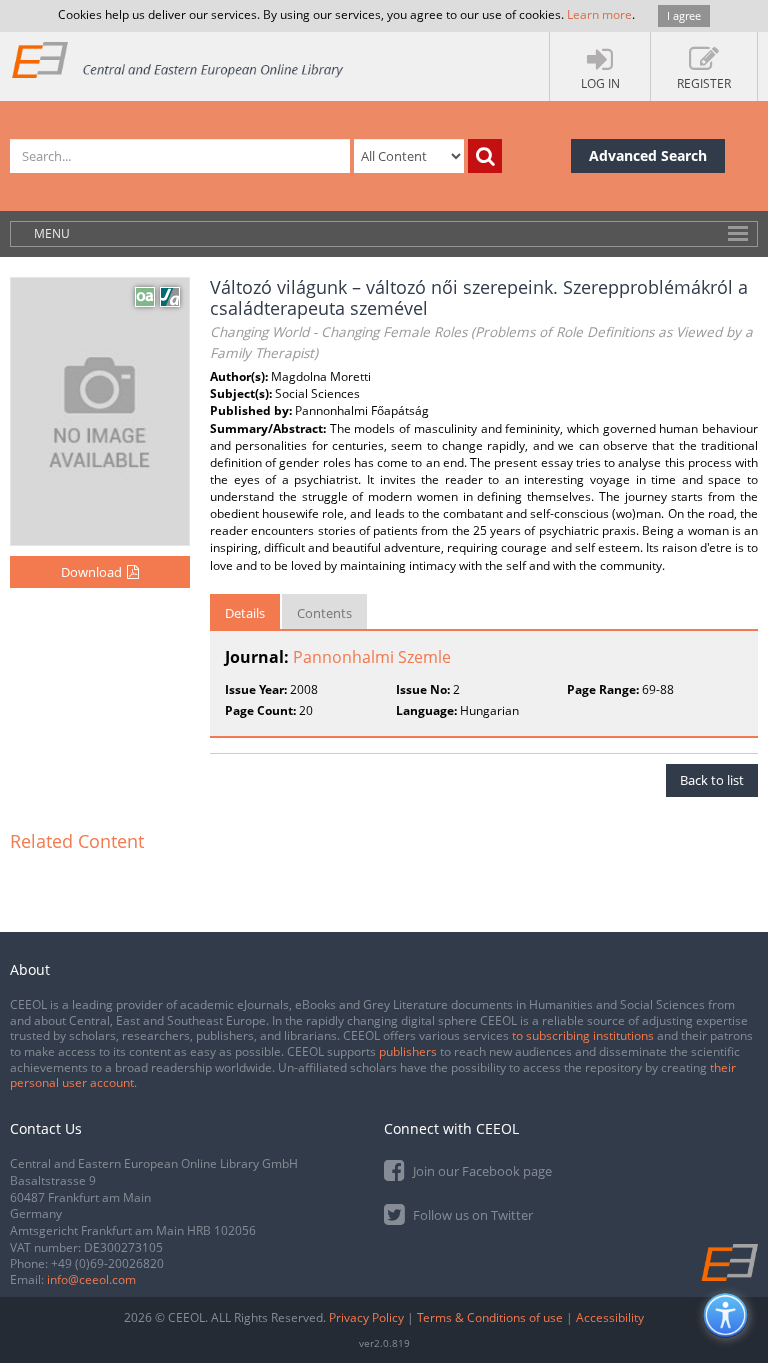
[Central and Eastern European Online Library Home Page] (178, 59)
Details (245, 613)
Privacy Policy (366, 1317)
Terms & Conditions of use (490, 1317)
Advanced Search (648, 155)
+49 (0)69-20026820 (107, 1263)
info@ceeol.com (91, 1279)
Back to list (712, 780)
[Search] (485, 156)
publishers (408, 1051)
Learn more (599, 14)
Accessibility (610, 1317)
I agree (684, 15)
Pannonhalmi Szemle (372, 657)
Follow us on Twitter (471, 1215)
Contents (324, 613)
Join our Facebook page (481, 1171)
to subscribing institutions (583, 1035)
